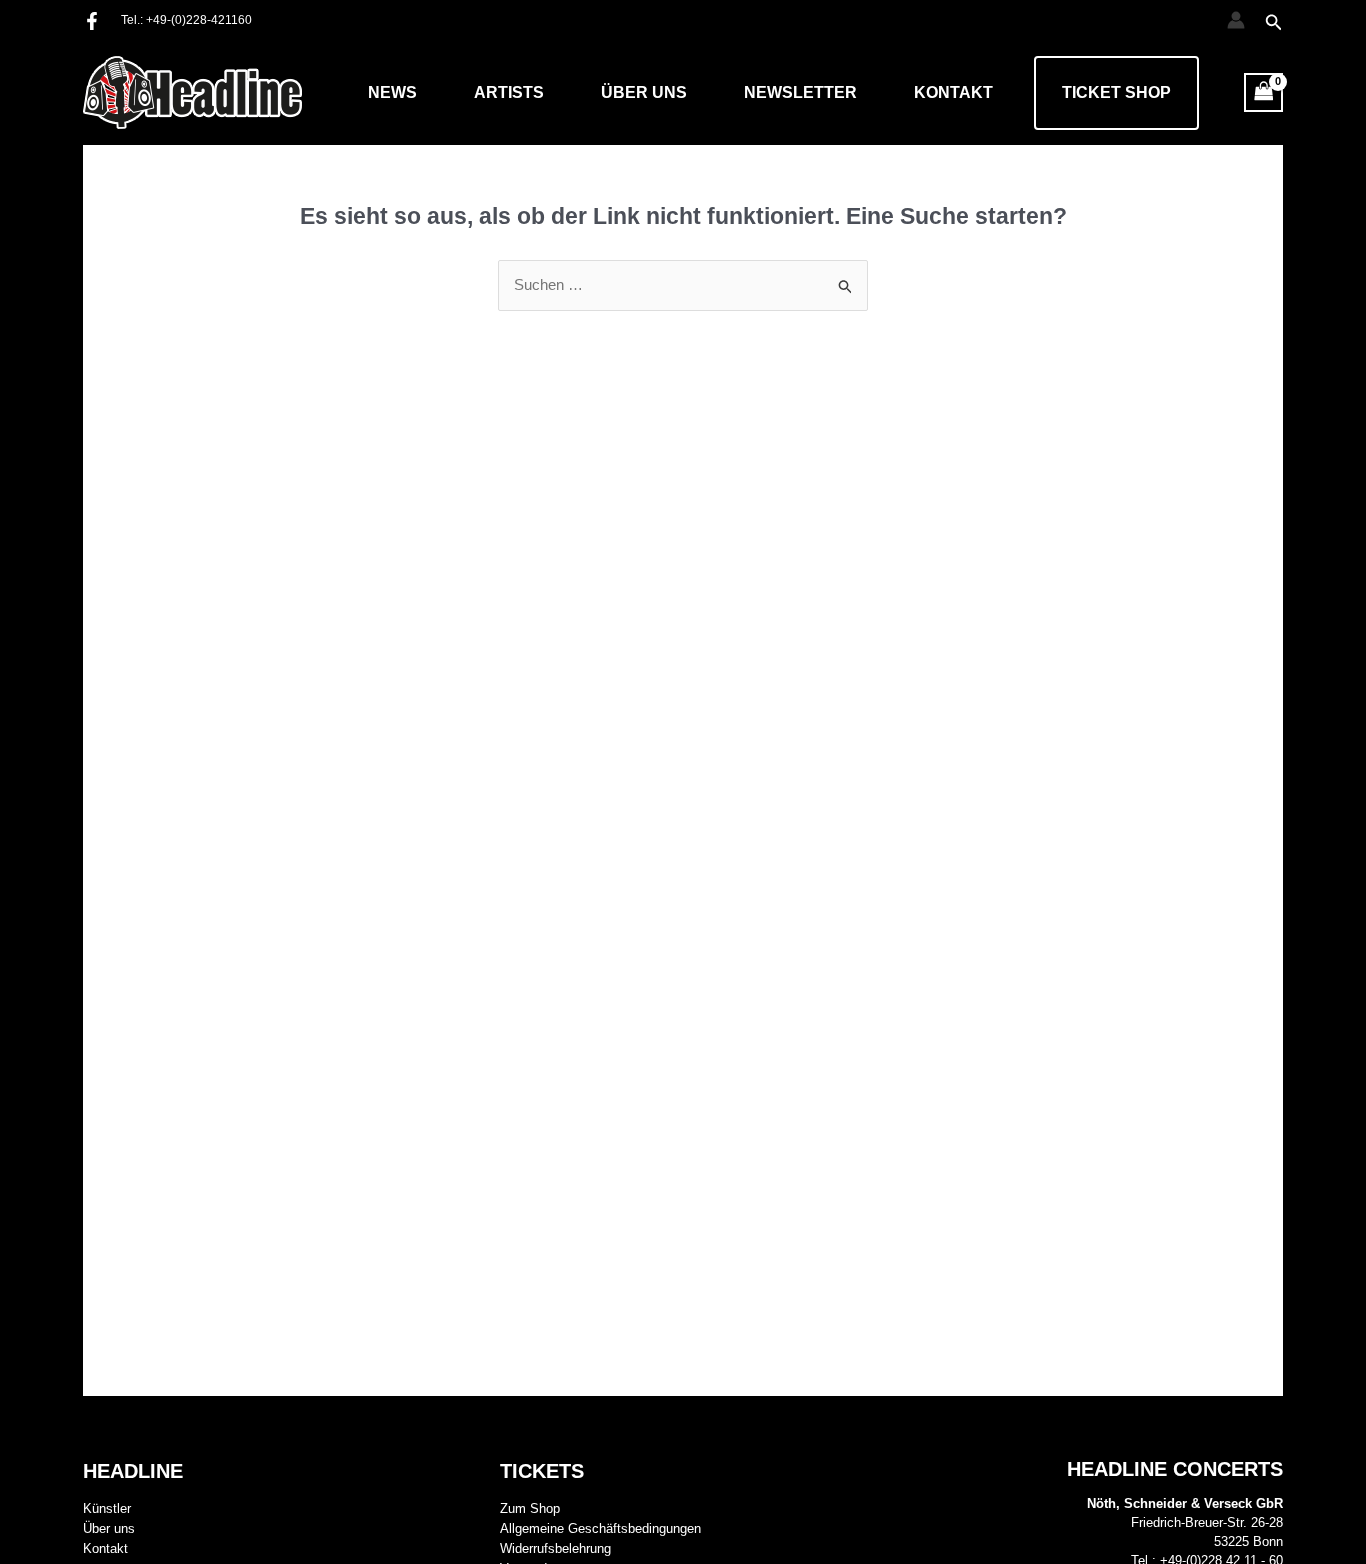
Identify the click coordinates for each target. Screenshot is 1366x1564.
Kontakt (953, 92)
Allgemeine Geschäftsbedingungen (600, 1528)
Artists (509, 92)
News (392, 92)
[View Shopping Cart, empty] (1264, 92)
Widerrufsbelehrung (555, 1548)
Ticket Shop (1116, 92)
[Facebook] (92, 21)
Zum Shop (530, 1508)
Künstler (107, 1508)
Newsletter (800, 92)
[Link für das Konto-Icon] (1236, 20)
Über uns (644, 92)
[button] (1274, 23)
